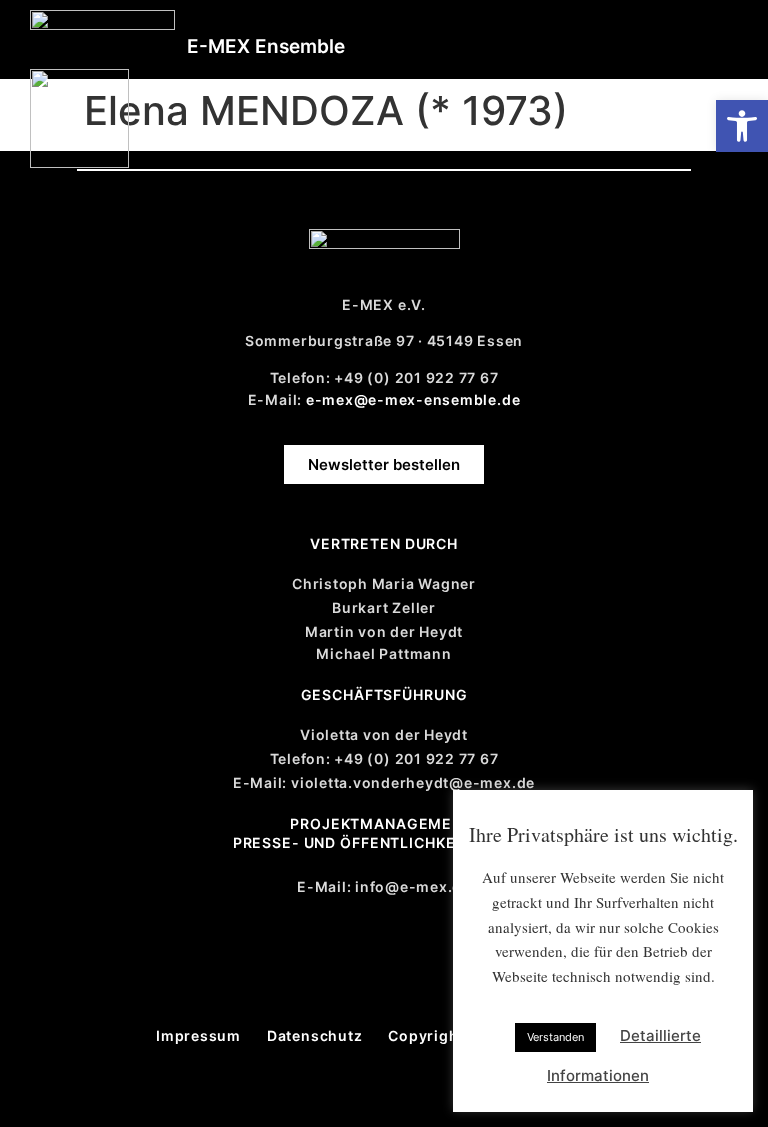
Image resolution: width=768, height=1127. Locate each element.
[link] (742, 126)
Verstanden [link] (555, 1037)
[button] (719, 32)
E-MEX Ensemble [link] (266, 46)
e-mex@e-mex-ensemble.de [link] (413, 399)
